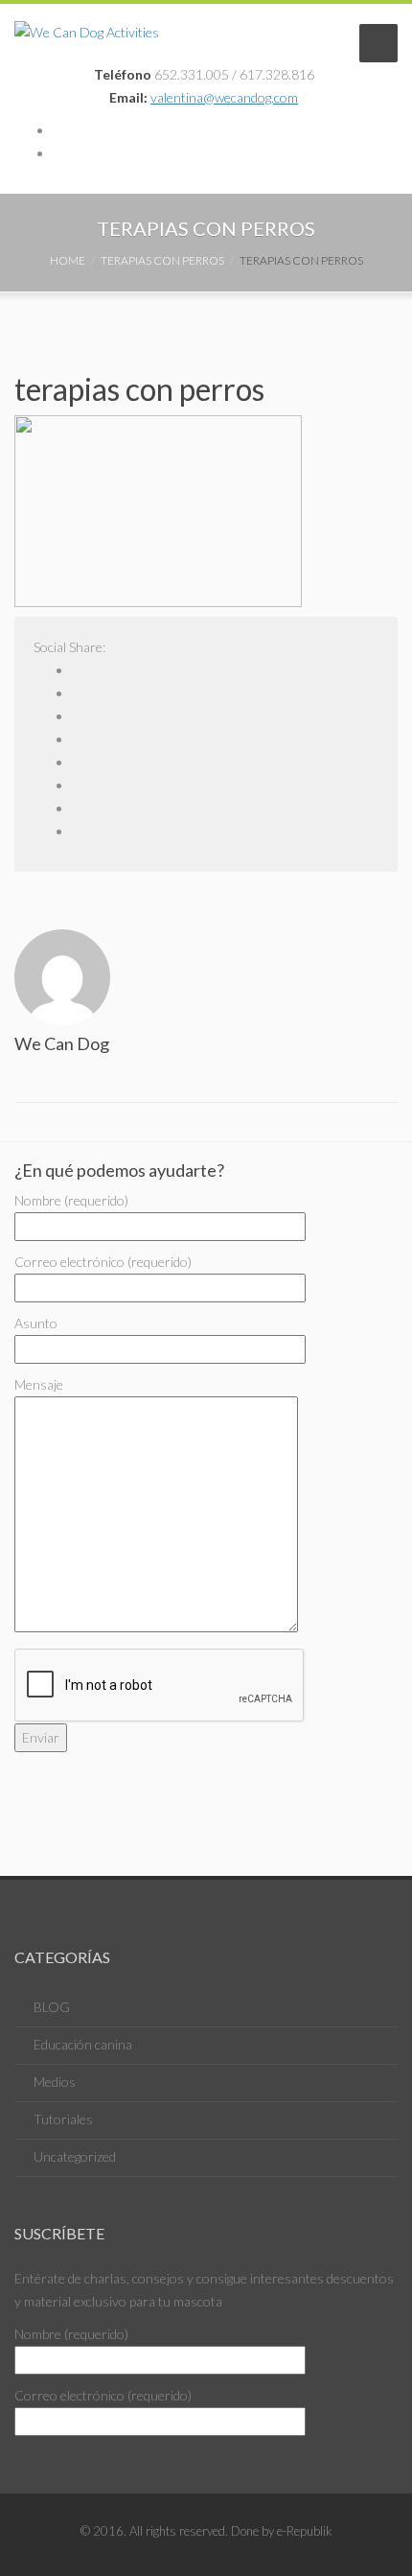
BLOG (52, 2007)
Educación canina (83, 2044)
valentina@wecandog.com (224, 97)
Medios (55, 2082)
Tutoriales (63, 2119)
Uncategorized (75, 2156)
